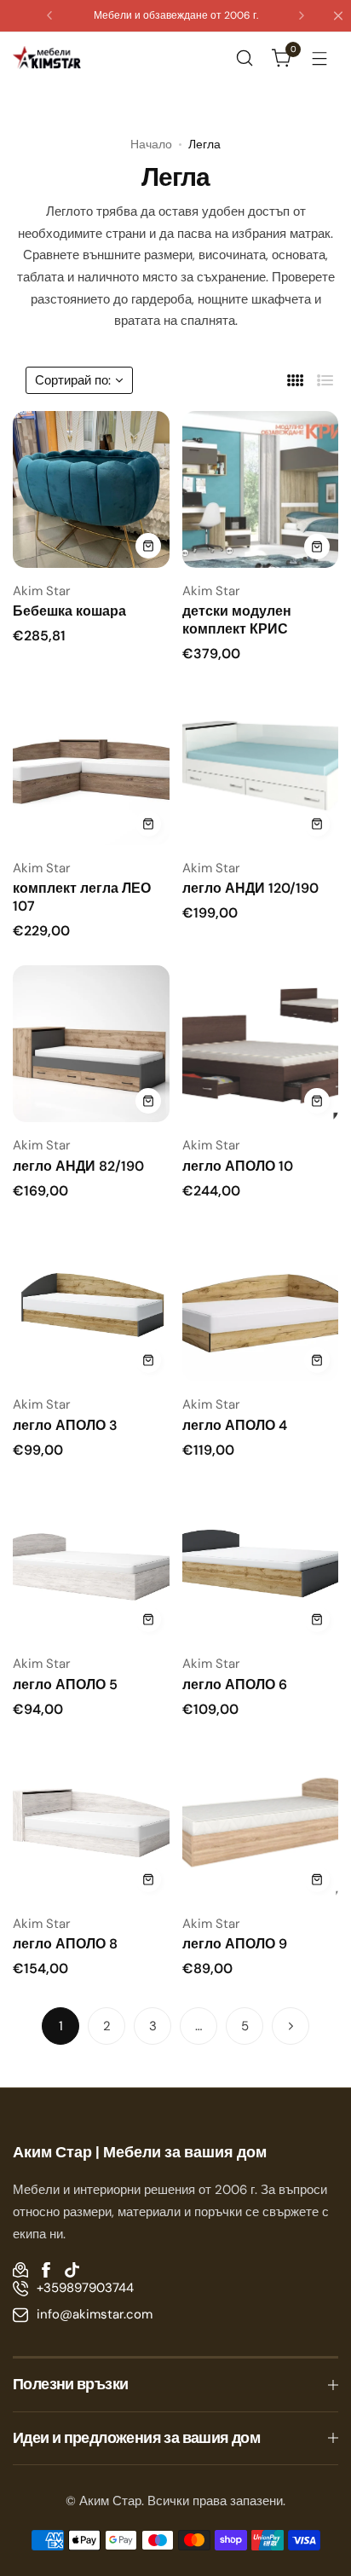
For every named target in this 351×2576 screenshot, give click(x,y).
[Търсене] (245, 58)
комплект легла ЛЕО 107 (82, 897)
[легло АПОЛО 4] (261, 1304)
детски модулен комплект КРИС (237, 620)
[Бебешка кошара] (91, 489)
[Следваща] (291, 2026)
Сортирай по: (73, 380)
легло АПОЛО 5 (65, 1685)
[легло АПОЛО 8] (91, 1822)
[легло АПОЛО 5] (91, 1563)
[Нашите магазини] (20, 2270)
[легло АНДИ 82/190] (91, 1044)
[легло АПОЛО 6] (261, 1563)
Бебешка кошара (69, 611)
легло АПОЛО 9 (235, 1944)
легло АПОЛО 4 (235, 1425)
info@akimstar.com (95, 2314)
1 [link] (61, 2026)
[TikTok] (72, 2270)
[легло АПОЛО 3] (91, 1304)
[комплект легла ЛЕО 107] (91, 767)
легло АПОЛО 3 (65, 1425)
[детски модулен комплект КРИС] (261, 489)
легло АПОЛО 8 (65, 1944)
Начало (151, 144)
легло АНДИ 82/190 (78, 1166)
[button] (49, 15)
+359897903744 (85, 2288)
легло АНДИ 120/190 (250, 888)
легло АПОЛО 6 (235, 1685)
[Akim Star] (47, 57)
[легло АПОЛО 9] (261, 1822)
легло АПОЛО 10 (238, 1166)
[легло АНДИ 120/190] (261, 767)
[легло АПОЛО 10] (261, 1044)
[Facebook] (46, 2270)
